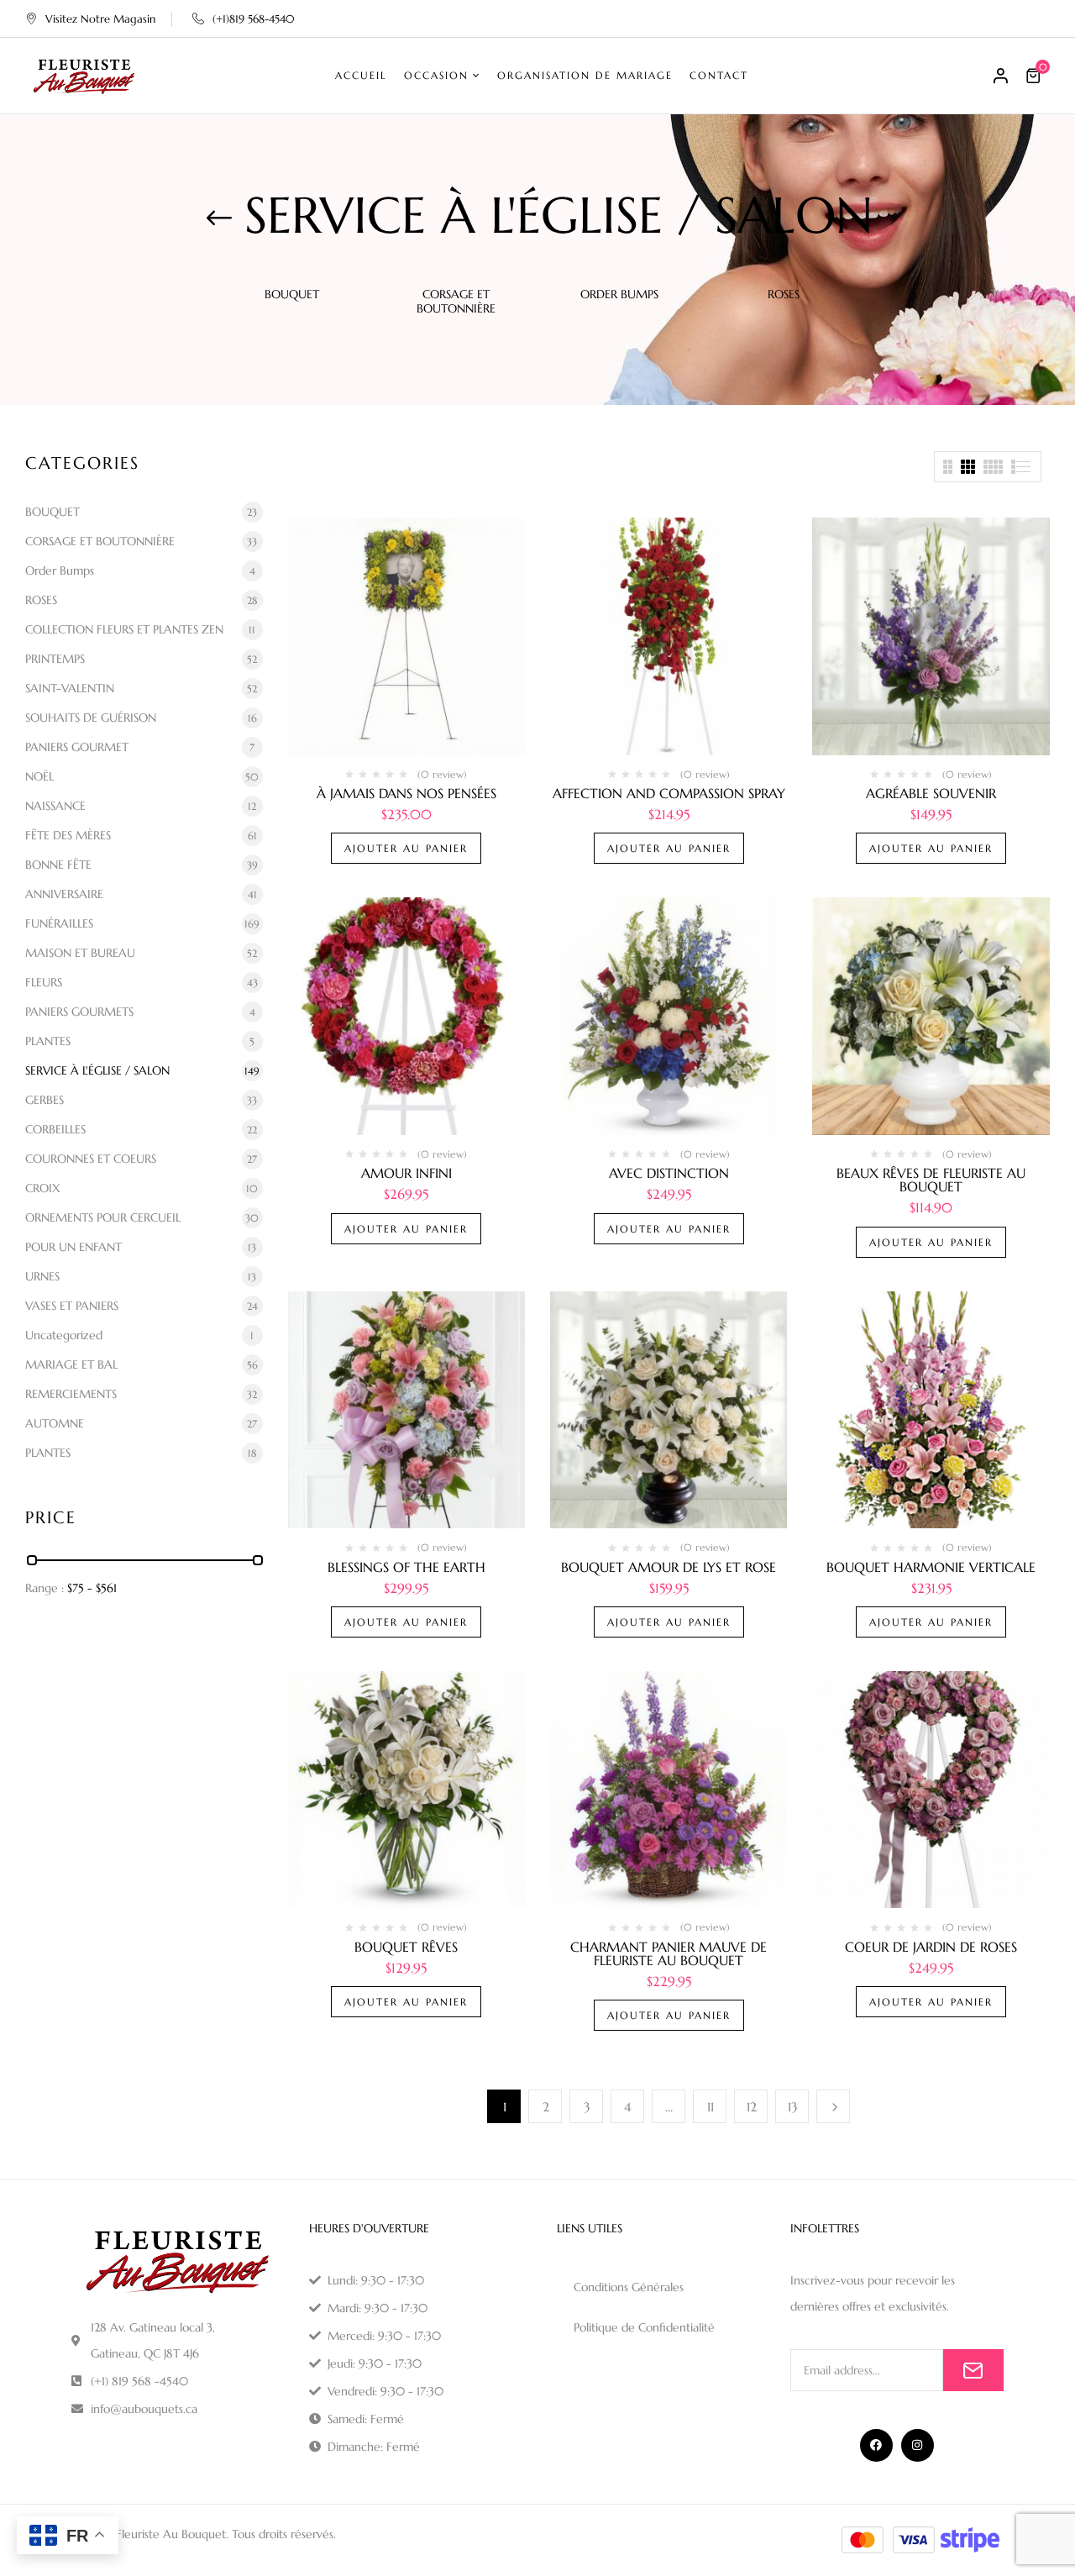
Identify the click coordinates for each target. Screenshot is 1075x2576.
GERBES (45, 1100)
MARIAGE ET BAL (71, 1364)
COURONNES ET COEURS (91, 1159)
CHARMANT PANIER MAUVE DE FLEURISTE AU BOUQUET (669, 1953)
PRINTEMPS (55, 659)
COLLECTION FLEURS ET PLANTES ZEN (124, 629)
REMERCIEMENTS (71, 1394)
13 (793, 2107)
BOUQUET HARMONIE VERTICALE (931, 1567)
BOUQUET (292, 294)
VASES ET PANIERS (72, 1306)
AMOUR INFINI (406, 1173)
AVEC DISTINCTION (669, 1173)
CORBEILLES (55, 1129)
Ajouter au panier (406, 848)
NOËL (39, 776)
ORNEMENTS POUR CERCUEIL (103, 1217)
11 (711, 2107)
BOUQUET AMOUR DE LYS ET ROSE (669, 1567)
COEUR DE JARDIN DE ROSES (931, 1947)
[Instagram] (918, 2445)
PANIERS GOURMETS (79, 1012)
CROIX (43, 1188)
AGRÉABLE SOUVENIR (931, 793)
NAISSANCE (55, 806)
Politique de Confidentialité (644, 2327)
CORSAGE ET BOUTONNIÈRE (456, 302)
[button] (1036, 76)
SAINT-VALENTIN (70, 688)
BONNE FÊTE (58, 865)
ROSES (784, 294)
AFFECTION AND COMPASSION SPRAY (669, 793)
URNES (42, 1276)
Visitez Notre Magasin (100, 19)
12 (752, 2107)
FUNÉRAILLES (59, 923)
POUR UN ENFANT (73, 1247)
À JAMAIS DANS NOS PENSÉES (406, 793)
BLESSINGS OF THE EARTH (406, 1567)
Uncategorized (64, 1335)
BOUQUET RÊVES (406, 1947)
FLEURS (44, 982)
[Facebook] (876, 2445)
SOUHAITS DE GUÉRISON (91, 718)
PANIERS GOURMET (77, 747)
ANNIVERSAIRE (64, 894)
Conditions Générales (629, 2287)
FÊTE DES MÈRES (68, 835)
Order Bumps (619, 294)
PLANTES (48, 1041)
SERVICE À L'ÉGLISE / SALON (97, 1070)
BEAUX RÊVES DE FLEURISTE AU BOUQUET (931, 1180)
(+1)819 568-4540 (253, 19)
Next (833, 2106)
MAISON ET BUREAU (80, 953)
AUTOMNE (55, 1423)
